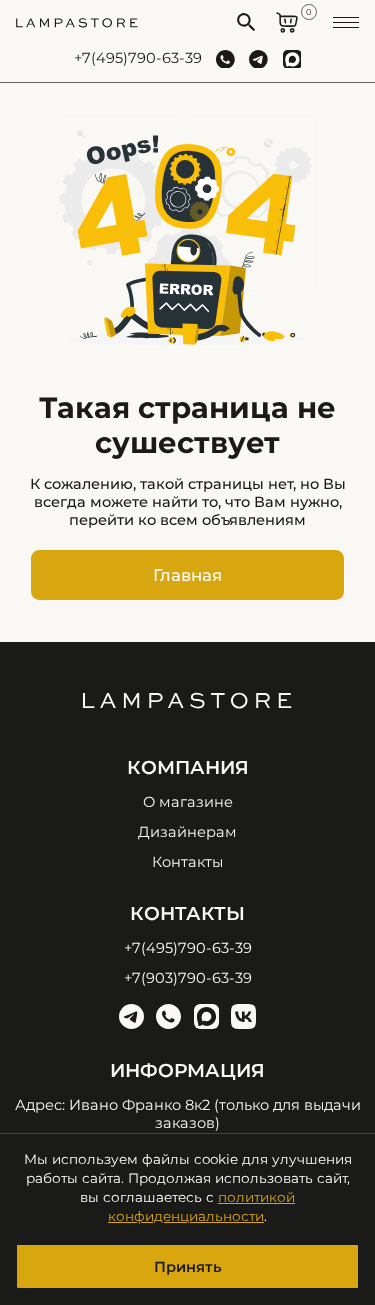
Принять (188, 1267)
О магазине (188, 802)
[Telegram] (131, 1016)
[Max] (206, 1016)
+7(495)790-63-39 (138, 58)
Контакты (187, 862)
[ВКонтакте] (243, 1016)
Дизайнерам (187, 832)
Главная (187, 575)
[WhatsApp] (168, 1016)
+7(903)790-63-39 (188, 978)
